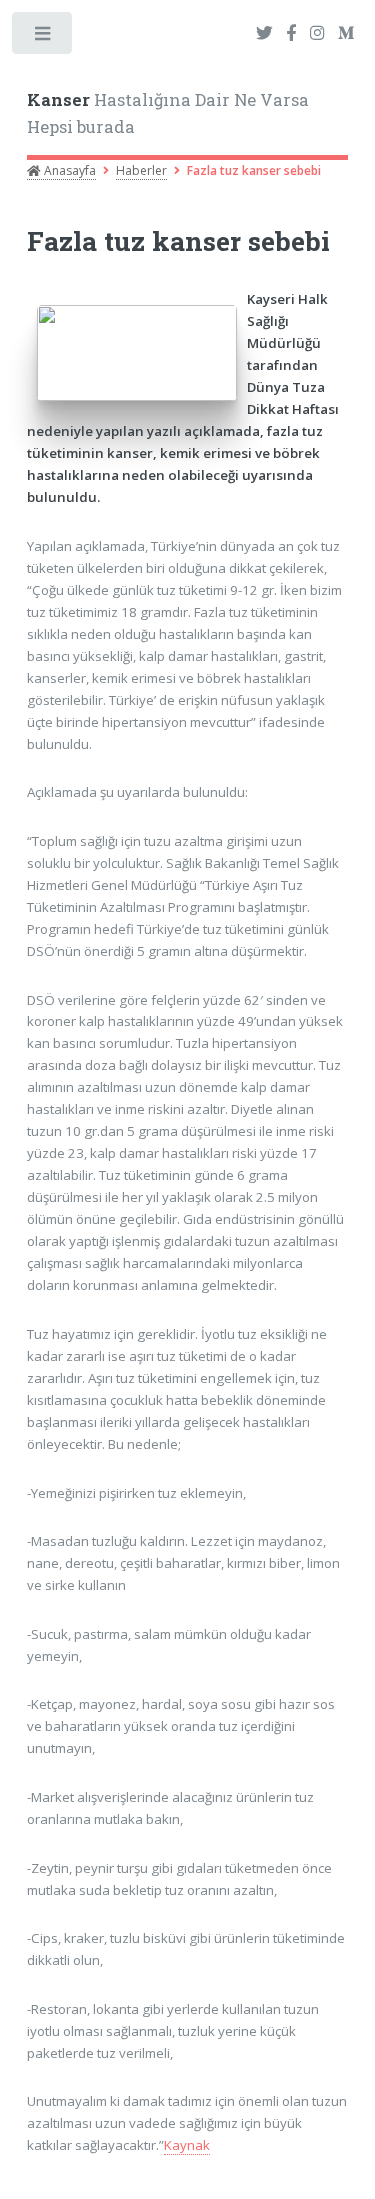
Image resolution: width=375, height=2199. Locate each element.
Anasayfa (68, 170)
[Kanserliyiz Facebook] (291, 34)
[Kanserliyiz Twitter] (264, 34)
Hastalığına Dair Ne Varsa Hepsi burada (168, 114)
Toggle (43, 37)
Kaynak (187, 2145)
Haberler (141, 170)
